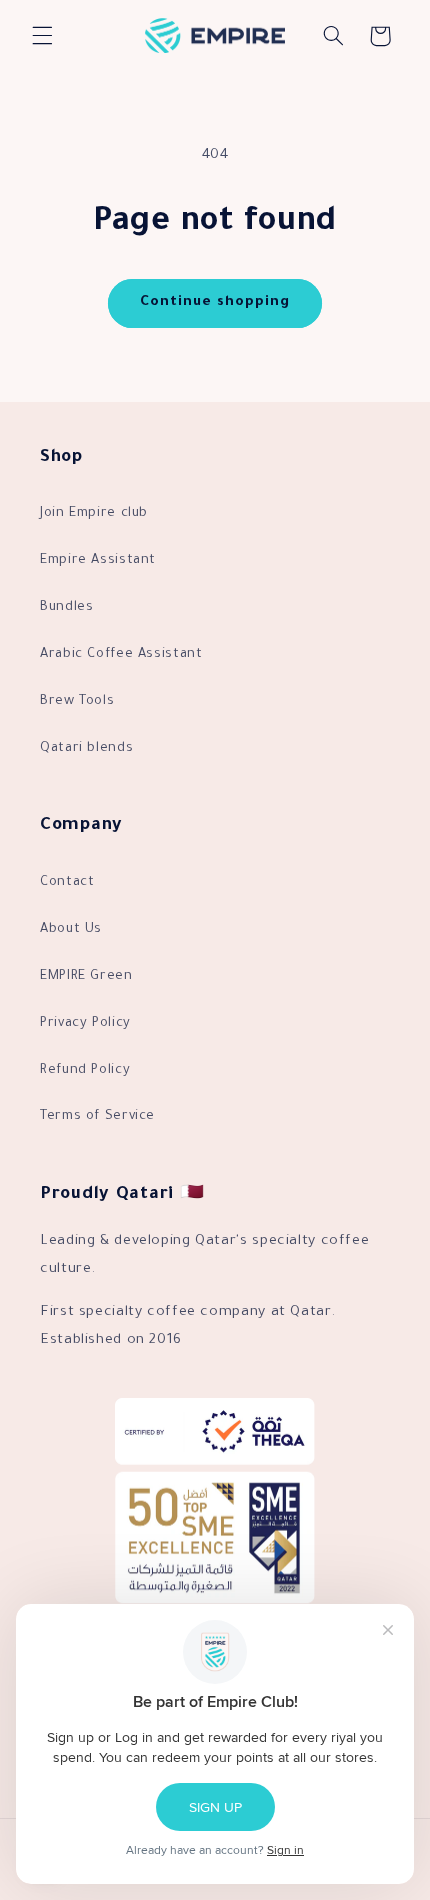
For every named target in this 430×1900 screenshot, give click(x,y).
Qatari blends (86, 749)
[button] (42, 36)
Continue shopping (215, 303)
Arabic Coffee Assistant (121, 655)
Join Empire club (94, 514)
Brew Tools (77, 702)
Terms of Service (97, 1117)
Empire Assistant (98, 561)
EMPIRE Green (86, 977)
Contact (67, 883)
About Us (71, 930)
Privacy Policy (85, 1024)
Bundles (66, 608)
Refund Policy (85, 1071)
